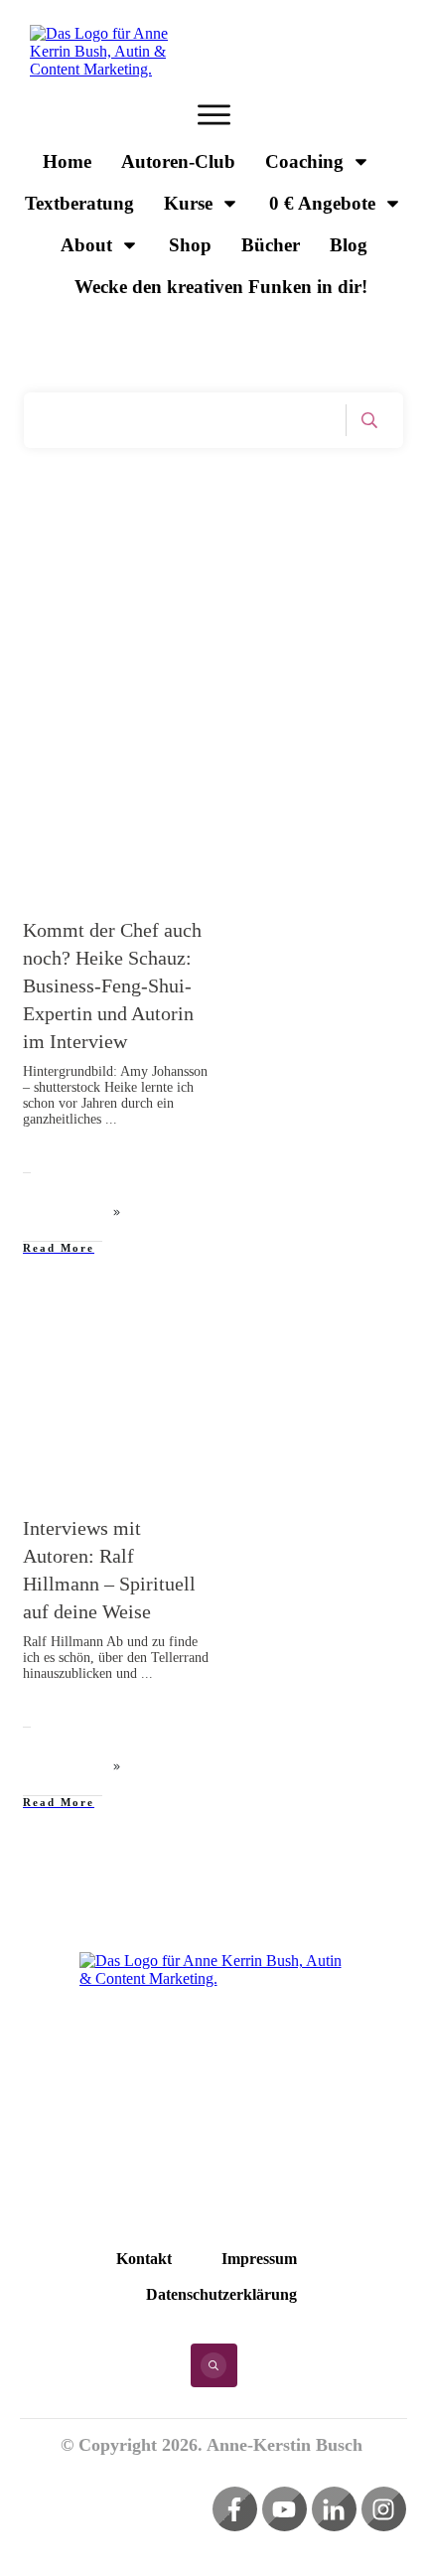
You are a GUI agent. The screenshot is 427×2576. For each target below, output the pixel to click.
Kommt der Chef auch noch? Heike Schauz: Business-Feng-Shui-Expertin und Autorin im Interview (112, 985)
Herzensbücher (99, 1334)
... (111, 1119)
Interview (174, 736)
